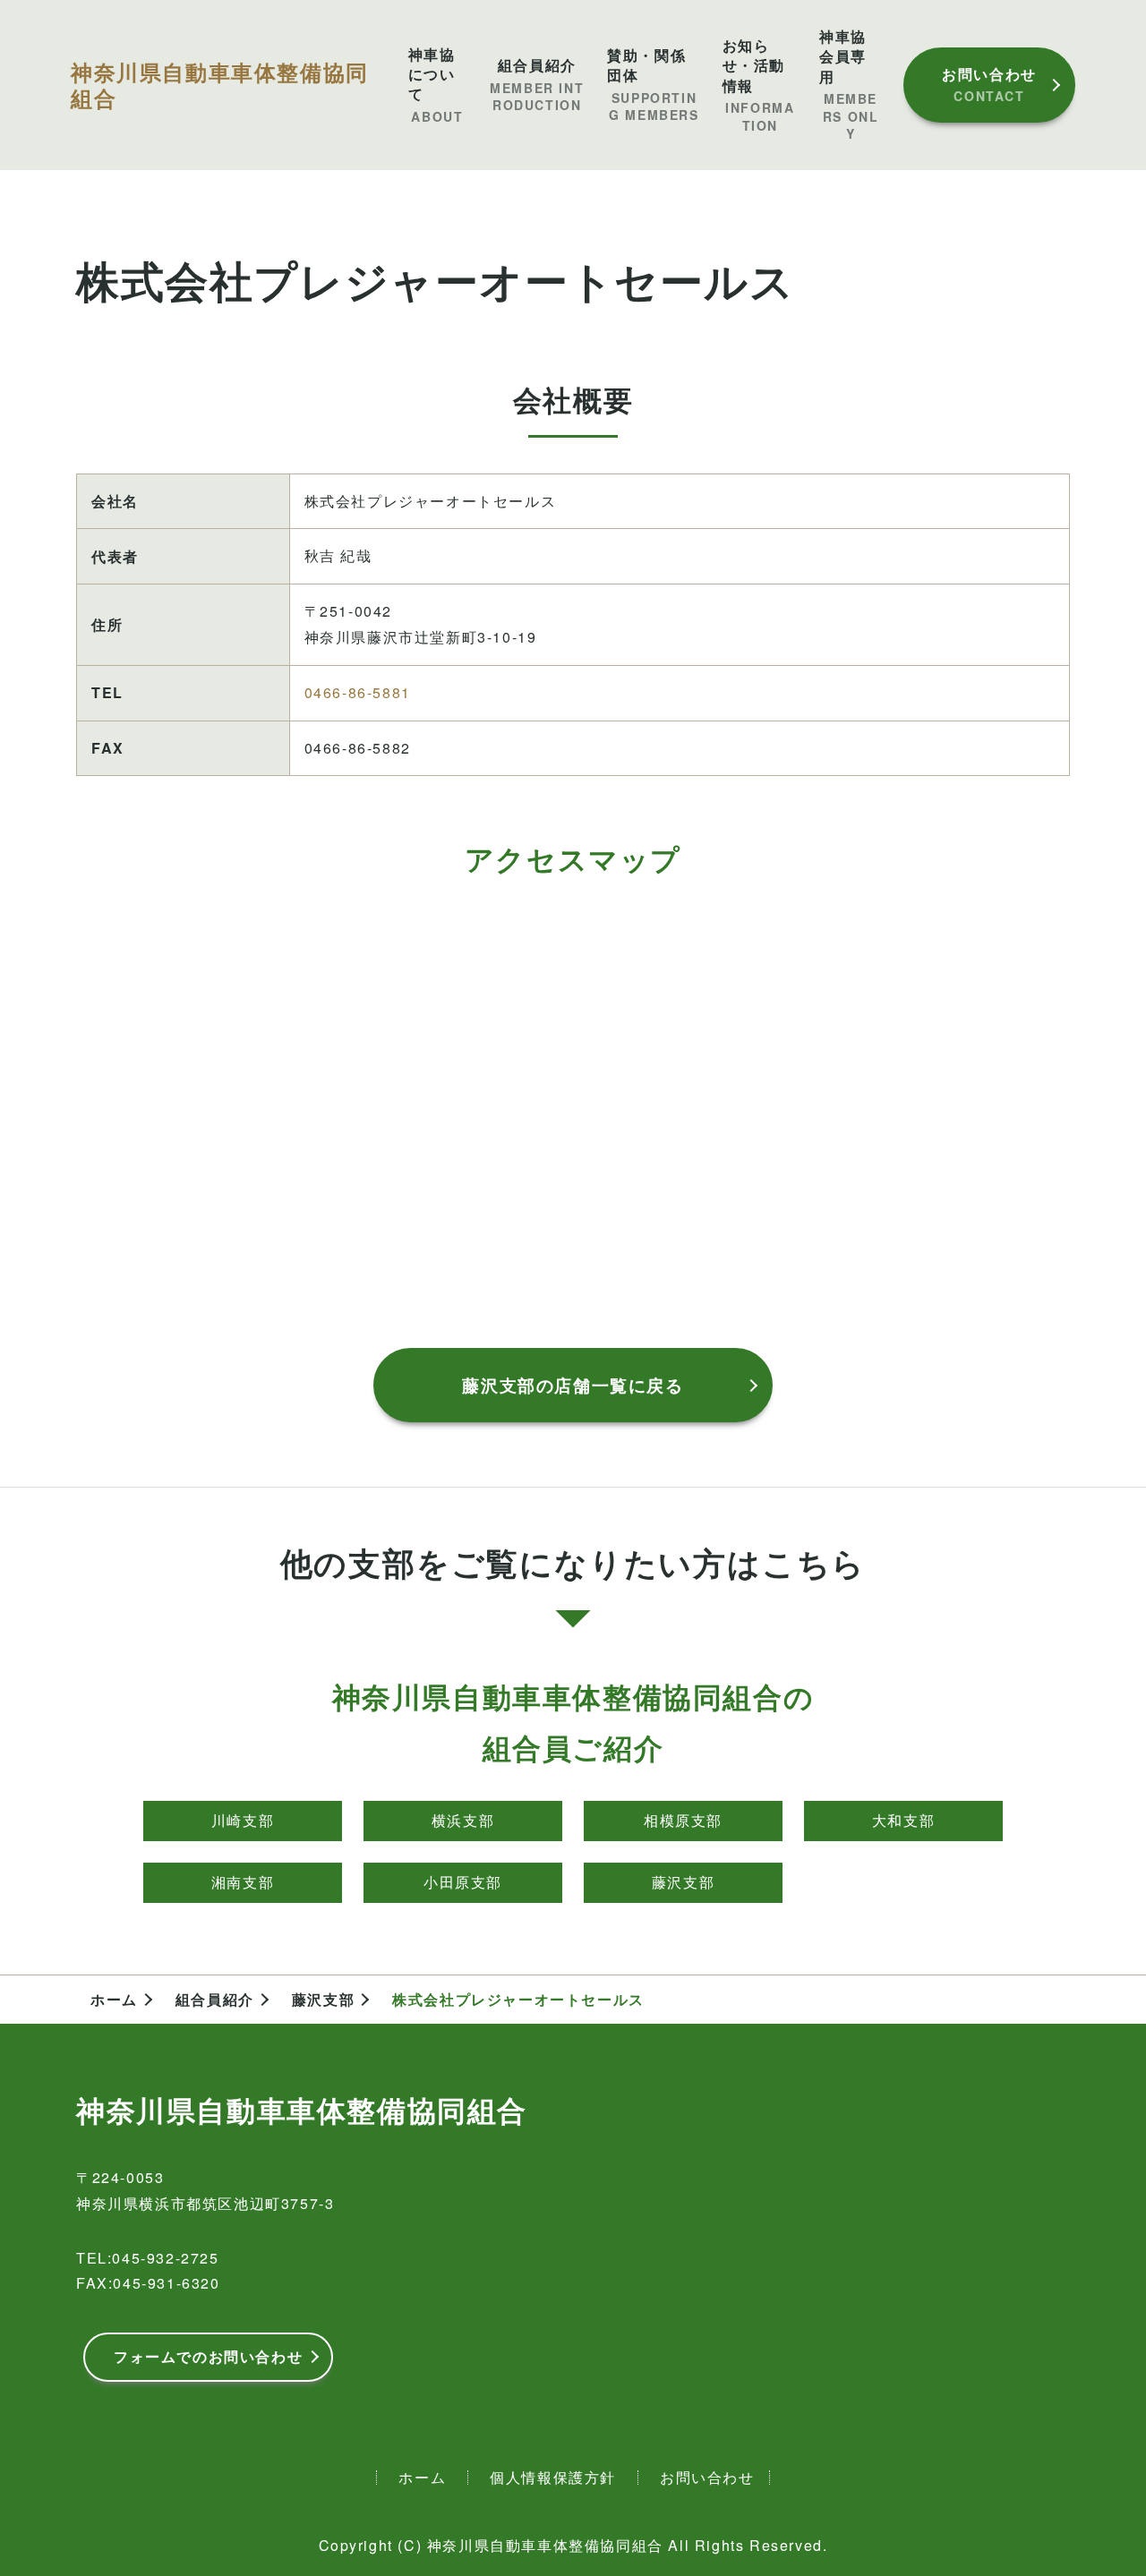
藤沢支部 (683, 1882)
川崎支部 (243, 1820)
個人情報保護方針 (553, 2477)
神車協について (436, 85)
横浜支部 (463, 1820)
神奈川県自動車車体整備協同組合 (220, 85)
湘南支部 (243, 1882)
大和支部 (903, 1820)
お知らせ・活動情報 (759, 85)
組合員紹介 (537, 85)
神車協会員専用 (849, 85)
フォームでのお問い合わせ (208, 2356)
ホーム (114, 2000)
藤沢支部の (573, 1385)
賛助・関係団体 (653, 85)
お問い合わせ (989, 84)
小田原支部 (463, 1882)
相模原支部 (683, 1820)
